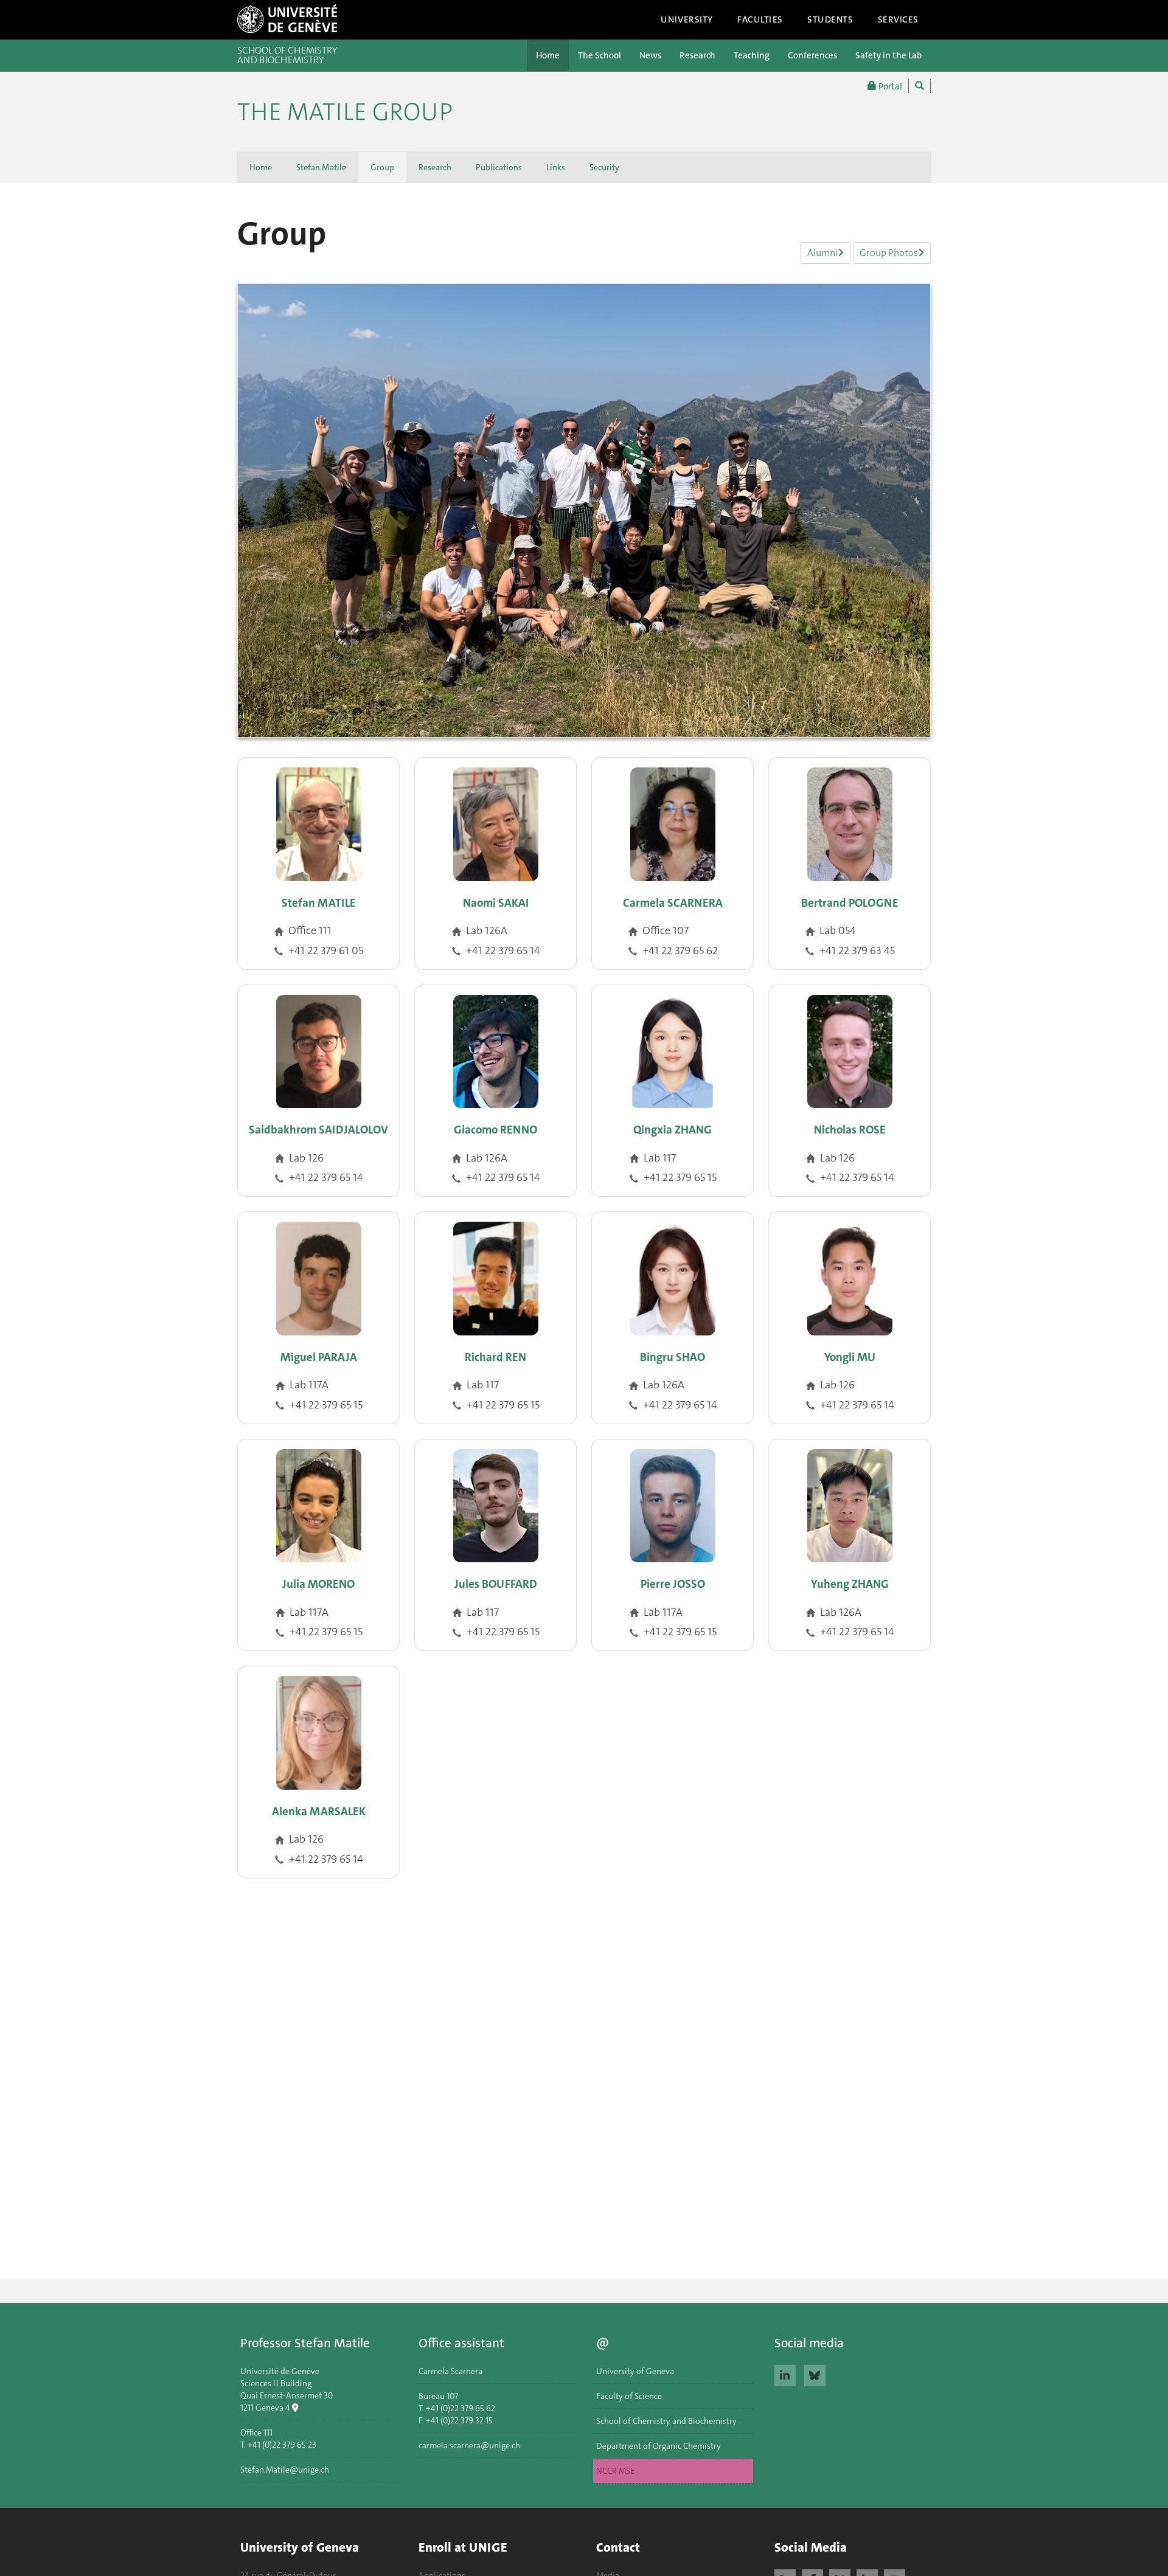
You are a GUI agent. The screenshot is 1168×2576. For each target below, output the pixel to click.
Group (382, 167)
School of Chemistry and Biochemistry (666, 2421)
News (650, 55)
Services (899, 19)
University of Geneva (635, 2371)
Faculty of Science (629, 2396)
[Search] (919, 86)
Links (556, 167)
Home (548, 55)
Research (697, 55)
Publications (499, 167)
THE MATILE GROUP (345, 112)
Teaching (752, 55)
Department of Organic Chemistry (659, 2446)
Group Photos (889, 253)
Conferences (812, 55)
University (687, 19)
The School (600, 55)
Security (604, 167)
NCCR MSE (615, 2471)
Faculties (760, 19)
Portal (889, 86)
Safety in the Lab (888, 55)
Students (830, 19)
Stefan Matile (321, 167)
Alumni (822, 253)
